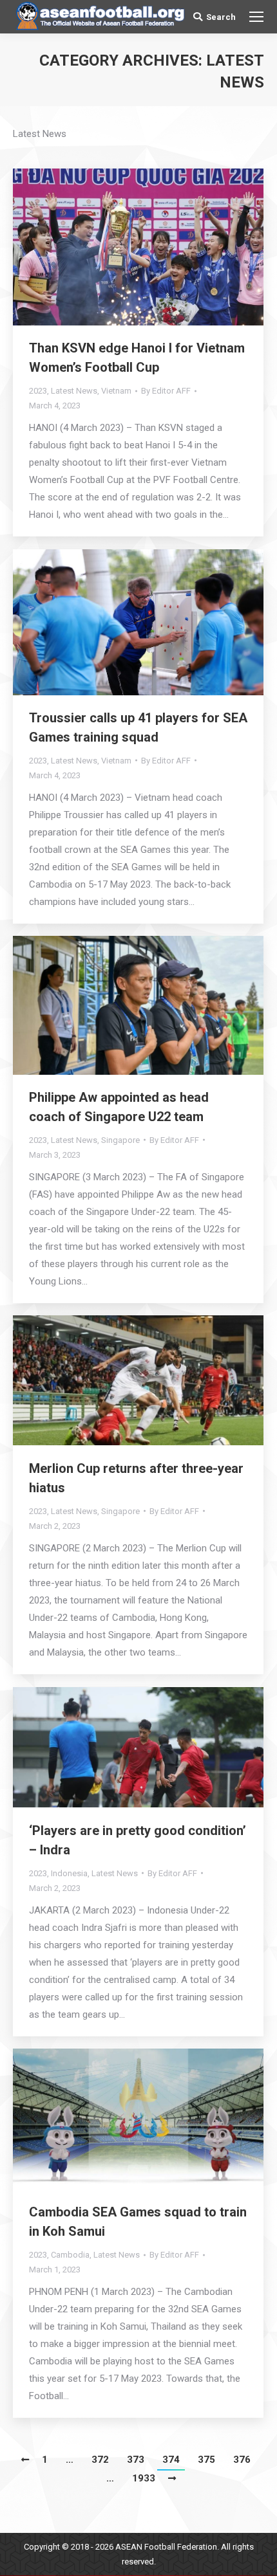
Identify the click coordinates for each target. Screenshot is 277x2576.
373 (136, 2460)
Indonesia (69, 1873)
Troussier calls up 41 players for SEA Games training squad (138, 727)
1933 (144, 2478)
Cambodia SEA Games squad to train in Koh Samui (138, 2222)
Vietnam (116, 391)
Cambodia (70, 2255)
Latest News (74, 391)
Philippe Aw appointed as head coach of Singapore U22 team (119, 1107)
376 (242, 2460)
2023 (38, 391)
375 (206, 2460)
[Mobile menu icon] (256, 17)
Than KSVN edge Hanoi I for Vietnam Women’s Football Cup (137, 358)
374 (171, 2460)
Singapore (120, 1140)
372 (100, 2460)
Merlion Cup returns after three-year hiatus (136, 1478)
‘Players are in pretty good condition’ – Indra (138, 1840)
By (166, 391)
